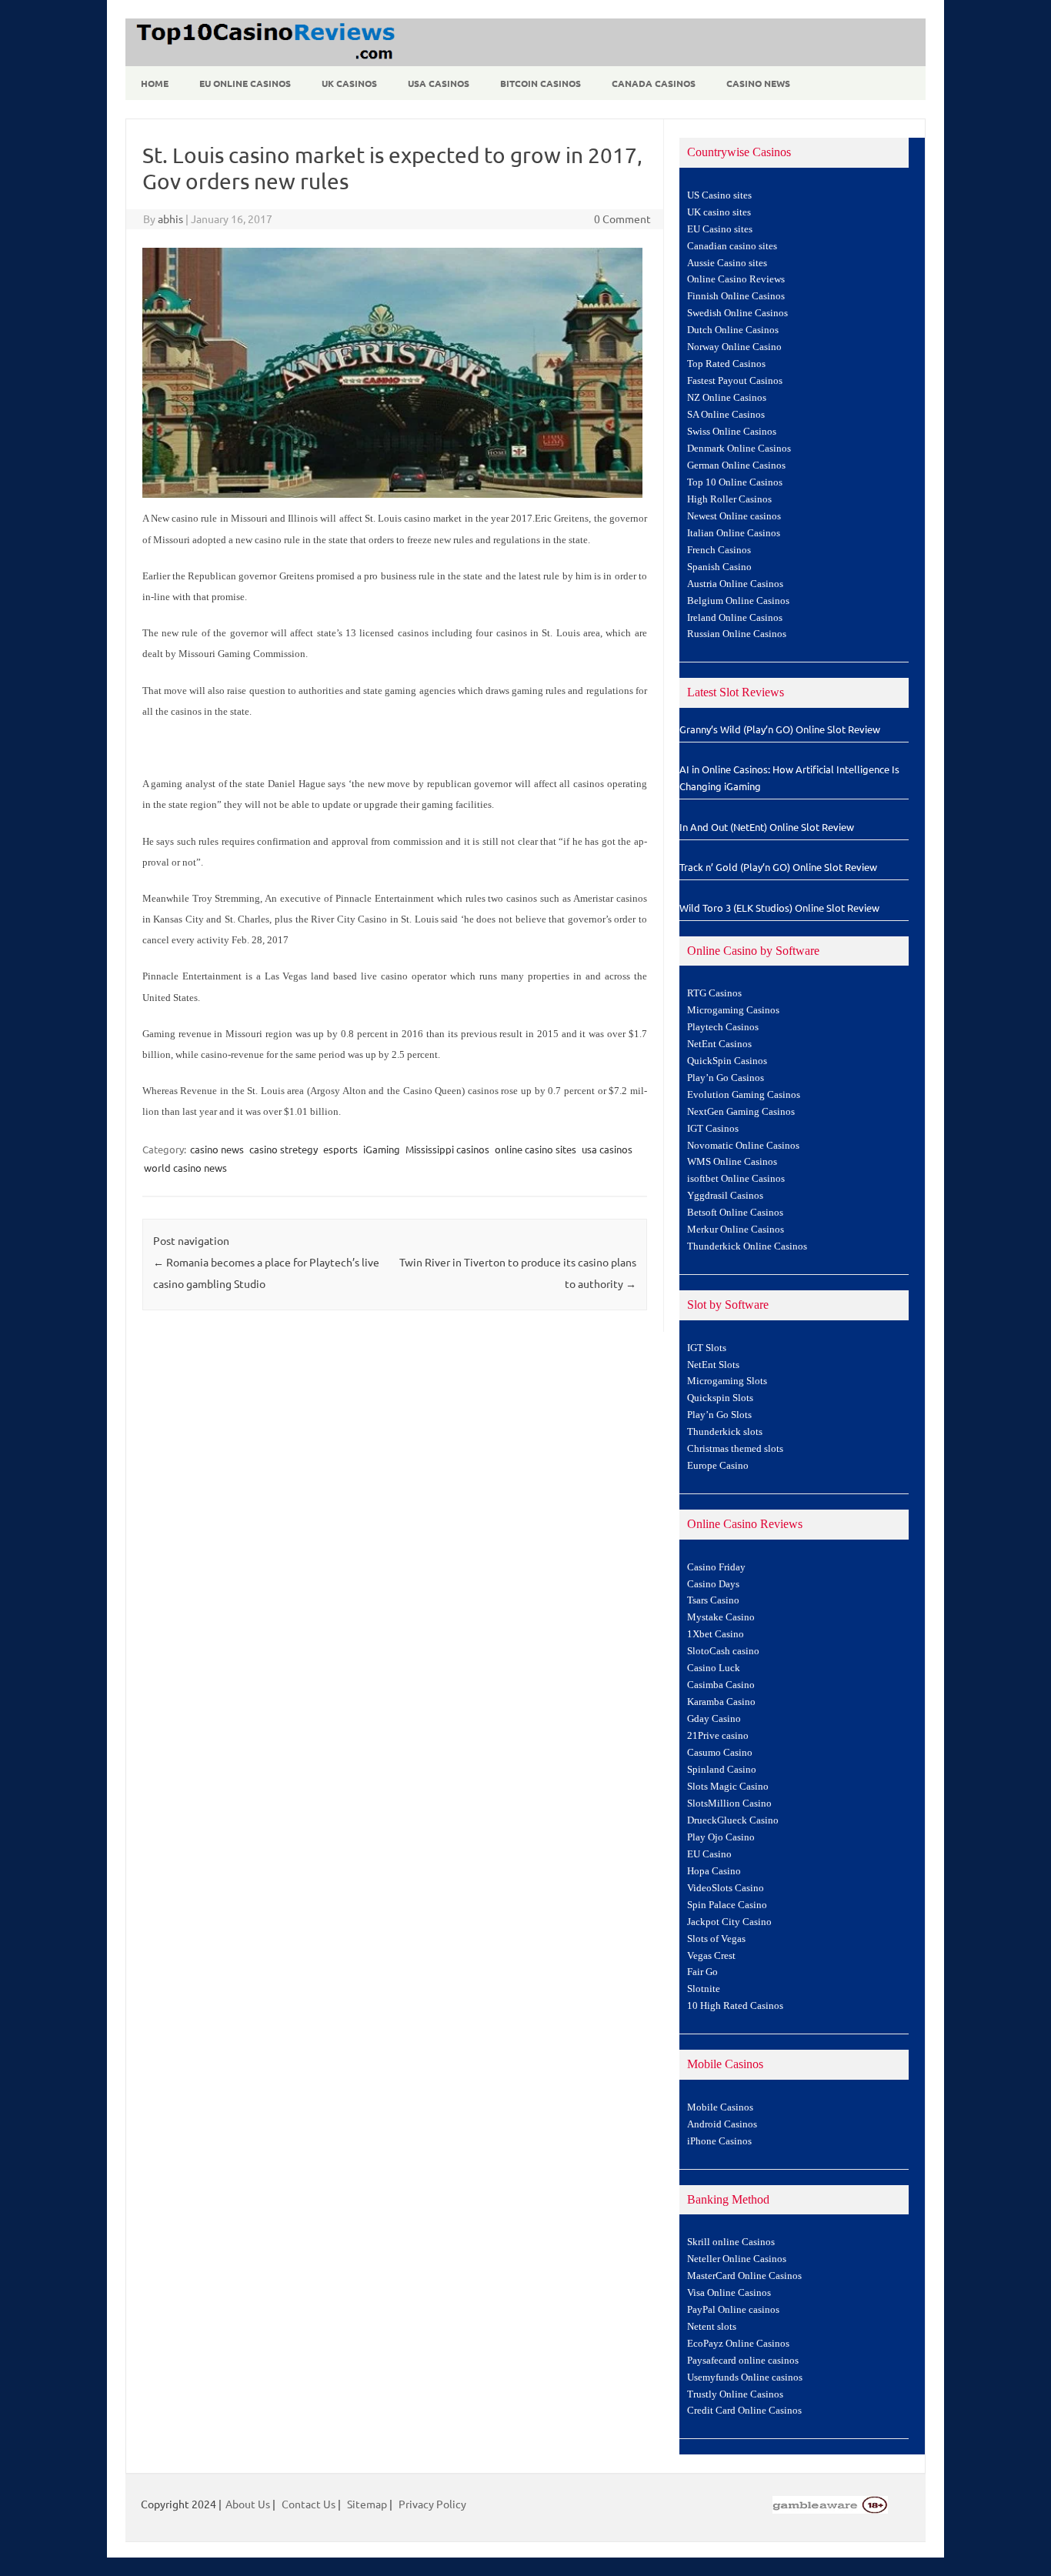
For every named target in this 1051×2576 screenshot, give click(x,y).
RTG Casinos (714, 993)
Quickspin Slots (720, 1398)
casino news (217, 1149)
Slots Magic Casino (728, 1787)
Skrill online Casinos (731, 2242)
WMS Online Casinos (732, 1162)
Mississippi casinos (447, 1149)
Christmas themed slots (735, 1449)
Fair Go (702, 1972)
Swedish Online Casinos (737, 313)
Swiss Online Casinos (732, 432)
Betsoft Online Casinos (735, 1213)
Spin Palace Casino (727, 1905)
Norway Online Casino (734, 347)
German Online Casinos (736, 465)
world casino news (185, 1168)
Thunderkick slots (725, 1432)
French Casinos (719, 550)
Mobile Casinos (720, 2107)
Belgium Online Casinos (738, 601)
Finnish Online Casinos (736, 296)
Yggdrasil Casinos (725, 1196)
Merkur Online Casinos (736, 1230)
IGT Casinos (713, 1129)
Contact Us (309, 2504)
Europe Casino (718, 1466)
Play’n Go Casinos (726, 1078)
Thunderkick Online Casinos (747, 1246)
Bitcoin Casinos (541, 83)
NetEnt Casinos (719, 1044)
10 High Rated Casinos (735, 2006)
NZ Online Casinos (727, 398)
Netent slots (712, 2327)
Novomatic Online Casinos (743, 1146)
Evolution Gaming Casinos (744, 1095)
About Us (248, 2504)
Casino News (758, 83)
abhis (170, 219)
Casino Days (713, 1584)
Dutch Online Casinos (733, 330)
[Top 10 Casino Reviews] (263, 61)
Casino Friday (716, 1567)
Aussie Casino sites (727, 263)
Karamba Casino (721, 1702)
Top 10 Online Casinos (735, 482)
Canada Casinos (654, 83)
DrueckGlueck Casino (733, 1820)
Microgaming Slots (727, 1381)
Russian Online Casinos (737, 634)
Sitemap (367, 2504)
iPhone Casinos (719, 2141)
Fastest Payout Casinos (735, 381)
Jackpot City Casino (729, 1922)
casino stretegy (284, 1149)
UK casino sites (719, 212)
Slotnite (704, 1989)
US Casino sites (719, 195)
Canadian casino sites (732, 246)
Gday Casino (714, 1719)
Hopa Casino (714, 1871)
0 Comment (622, 219)
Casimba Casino (721, 1685)
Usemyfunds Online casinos (745, 2377)
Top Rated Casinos (726, 364)
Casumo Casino (720, 1753)
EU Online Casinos (245, 83)
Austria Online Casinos (735, 584)
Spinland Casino (722, 1770)
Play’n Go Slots (719, 1415)
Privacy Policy (432, 2504)
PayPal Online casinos (733, 2310)
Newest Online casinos (734, 516)
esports (340, 1149)
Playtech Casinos (723, 1027)
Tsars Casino (713, 1600)
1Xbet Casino (716, 1634)
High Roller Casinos (729, 499)
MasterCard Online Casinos (744, 2276)
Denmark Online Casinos (739, 449)
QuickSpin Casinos (727, 1061)
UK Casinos (349, 83)
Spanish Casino (719, 567)
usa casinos (607, 1149)
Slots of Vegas (716, 1939)
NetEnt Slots (713, 1365)
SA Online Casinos (726, 415)
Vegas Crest (711, 1956)
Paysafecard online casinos (743, 2361)
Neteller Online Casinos (737, 2259)
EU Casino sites (720, 229)
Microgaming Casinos (733, 1010)
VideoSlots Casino (726, 1888)
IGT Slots (707, 1348)
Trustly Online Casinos (735, 2394)
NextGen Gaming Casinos (741, 1112)
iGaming (382, 1149)
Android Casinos (722, 2124)
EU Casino (709, 1854)
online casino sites (536, 1149)
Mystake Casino (721, 1617)
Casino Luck (714, 1668)
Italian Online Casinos (734, 533)
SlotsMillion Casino (729, 1804)
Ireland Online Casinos (735, 618)
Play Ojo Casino (721, 1837)
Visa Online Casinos (729, 2293)
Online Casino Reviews (736, 279)
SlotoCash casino (723, 1651)
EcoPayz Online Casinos (738, 2344)
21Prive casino (718, 1736)
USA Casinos (439, 83)
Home (155, 83)
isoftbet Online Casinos (736, 1179)
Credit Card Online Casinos (744, 2411)
